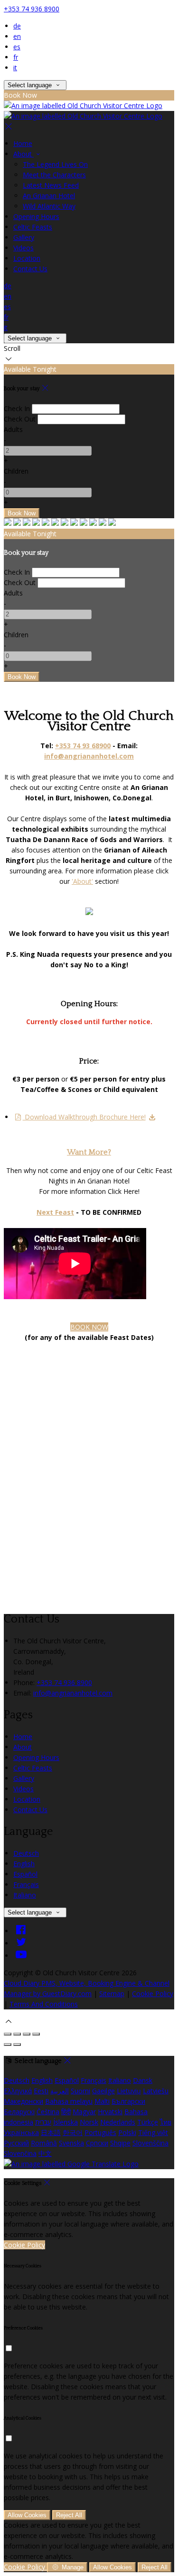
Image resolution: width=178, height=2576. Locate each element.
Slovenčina (20, 2153)
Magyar (84, 2112)
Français (26, 1884)
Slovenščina (150, 2143)
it (15, 68)
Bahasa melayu (69, 2101)
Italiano (25, 1895)
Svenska (71, 2143)
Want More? (89, 1152)
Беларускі (19, 2112)
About (23, 1747)
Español (25, 1874)
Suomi (80, 2091)
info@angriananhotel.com (73, 1693)
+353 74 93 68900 (83, 746)
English (24, 1864)
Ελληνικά (18, 2091)
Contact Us (30, 1810)
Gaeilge (103, 2091)
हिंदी (66, 2112)
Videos (23, 1789)
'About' (82, 881)
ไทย (166, 2122)
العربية (60, 2091)
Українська (21, 2132)
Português (100, 2132)
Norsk (89, 2122)
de (17, 26)
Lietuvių (129, 2091)
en (17, 36)
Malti (102, 2101)
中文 (45, 2153)
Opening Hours (36, 1757)
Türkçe (148, 2122)
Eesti (41, 2091)
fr (16, 57)
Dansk (143, 2080)
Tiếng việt (153, 2132)
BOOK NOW (89, 1327)
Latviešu (156, 2091)
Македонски (23, 2101)
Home (23, 1737)
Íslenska (66, 2122)
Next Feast (55, 1212)
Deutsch (26, 1853)
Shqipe (120, 2143)
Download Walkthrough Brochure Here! (84, 1117)
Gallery (24, 1778)
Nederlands (118, 2122)
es (17, 47)
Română (44, 2143)
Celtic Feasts (33, 1768)
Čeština (48, 2112)
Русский (16, 2143)
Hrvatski (110, 2112)
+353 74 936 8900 (32, 9)
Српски (97, 2143)
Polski (127, 2132)
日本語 (51, 2132)
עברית (43, 2122)
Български (128, 2101)
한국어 (73, 2132)
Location (27, 1799)
